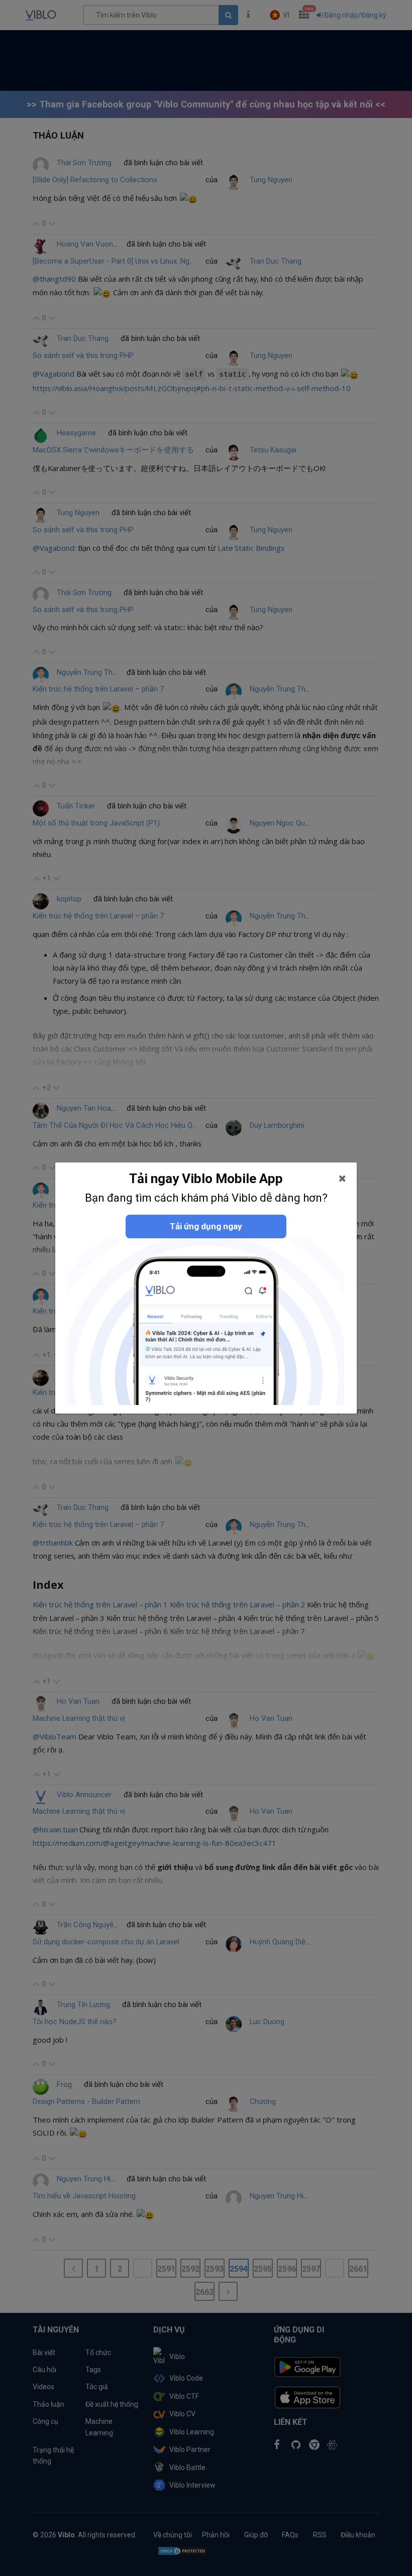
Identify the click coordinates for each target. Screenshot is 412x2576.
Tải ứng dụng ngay (206, 1226)
